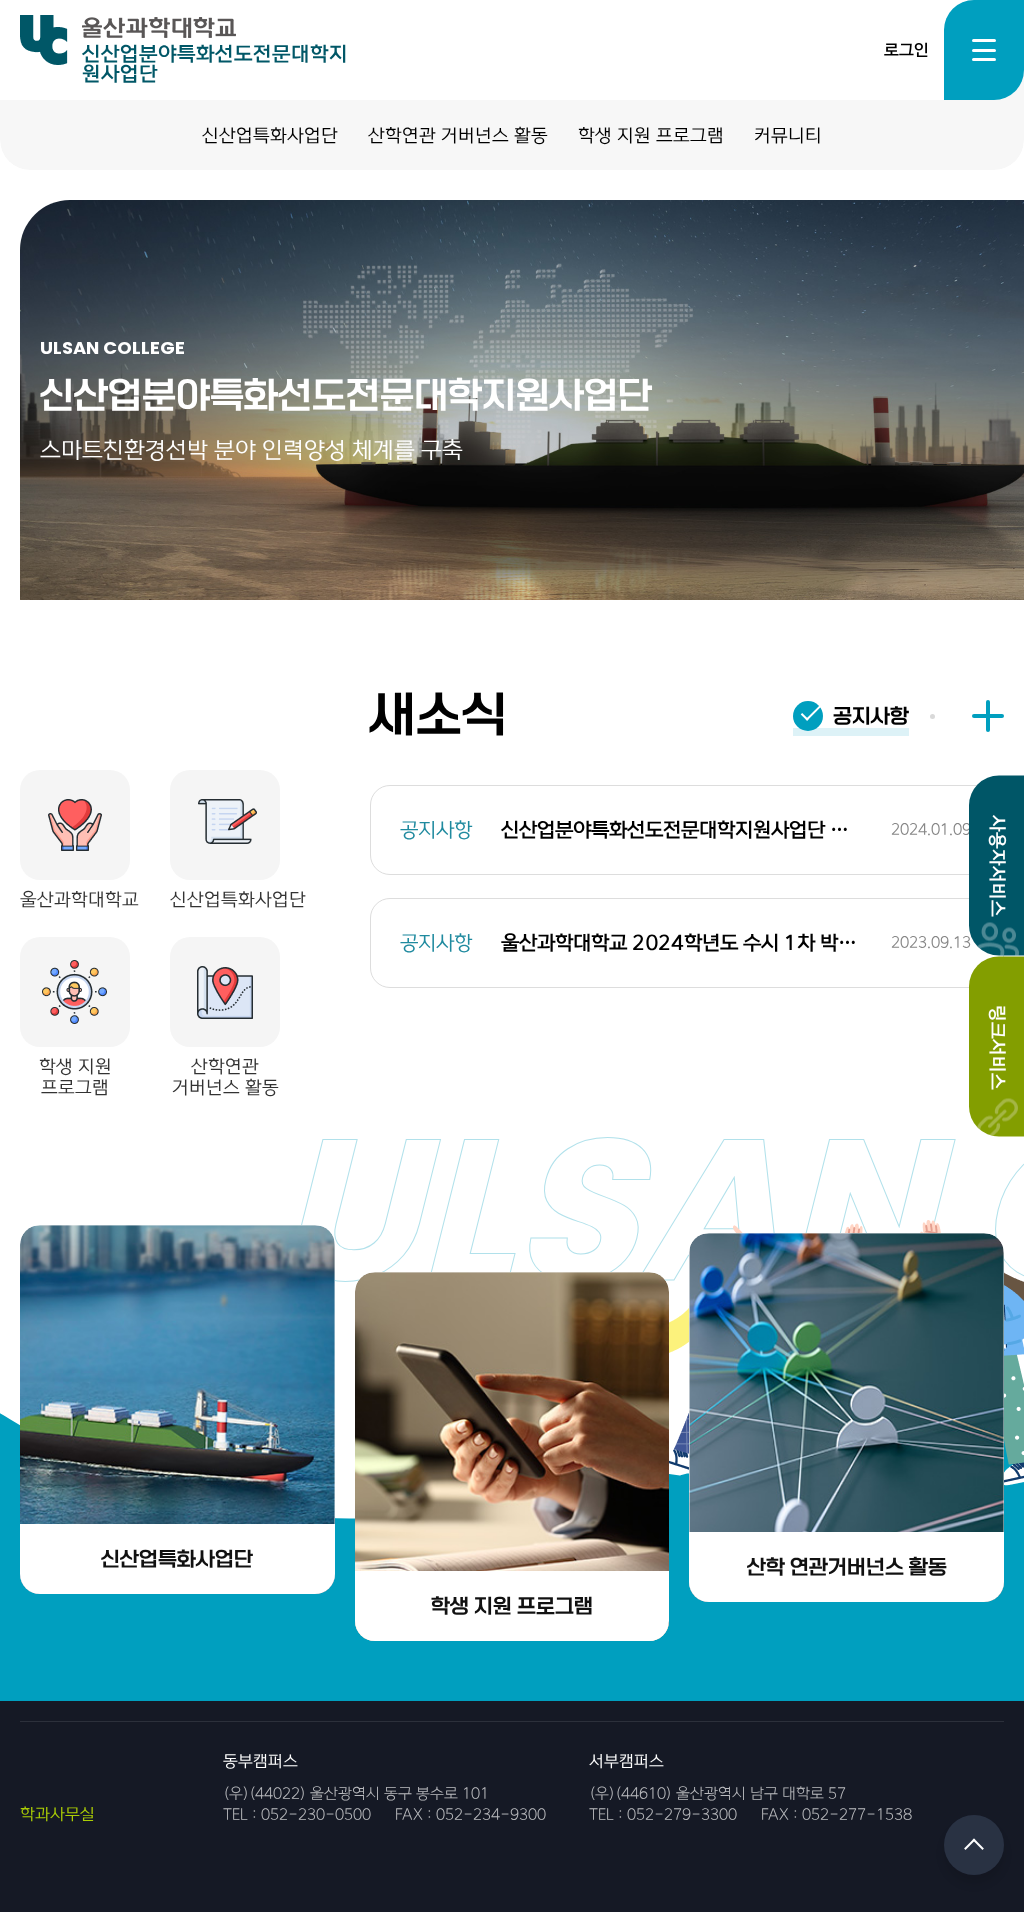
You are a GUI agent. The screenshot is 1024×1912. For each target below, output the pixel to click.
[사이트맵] (984, 50)
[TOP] (974, 1845)
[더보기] (988, 716)
